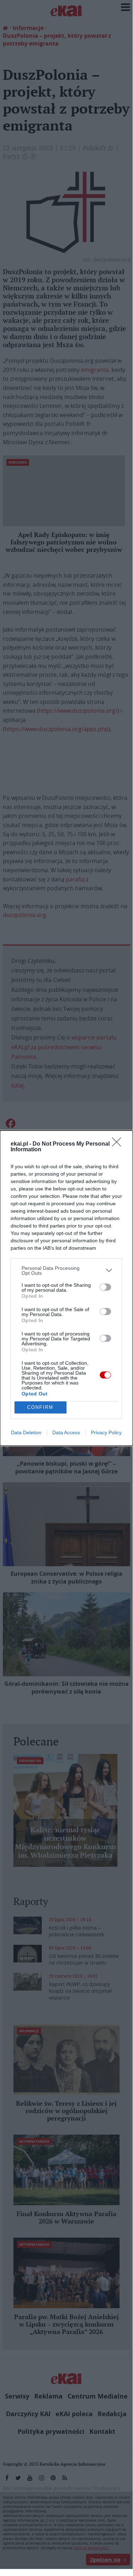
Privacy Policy (106, 1432)
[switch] (105, 1287)
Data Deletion (26, 1432)
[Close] (119, 1144)
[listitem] (66, 1271)
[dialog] (66, 1288)
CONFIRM (40, 1407)
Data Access (66, 1432)
